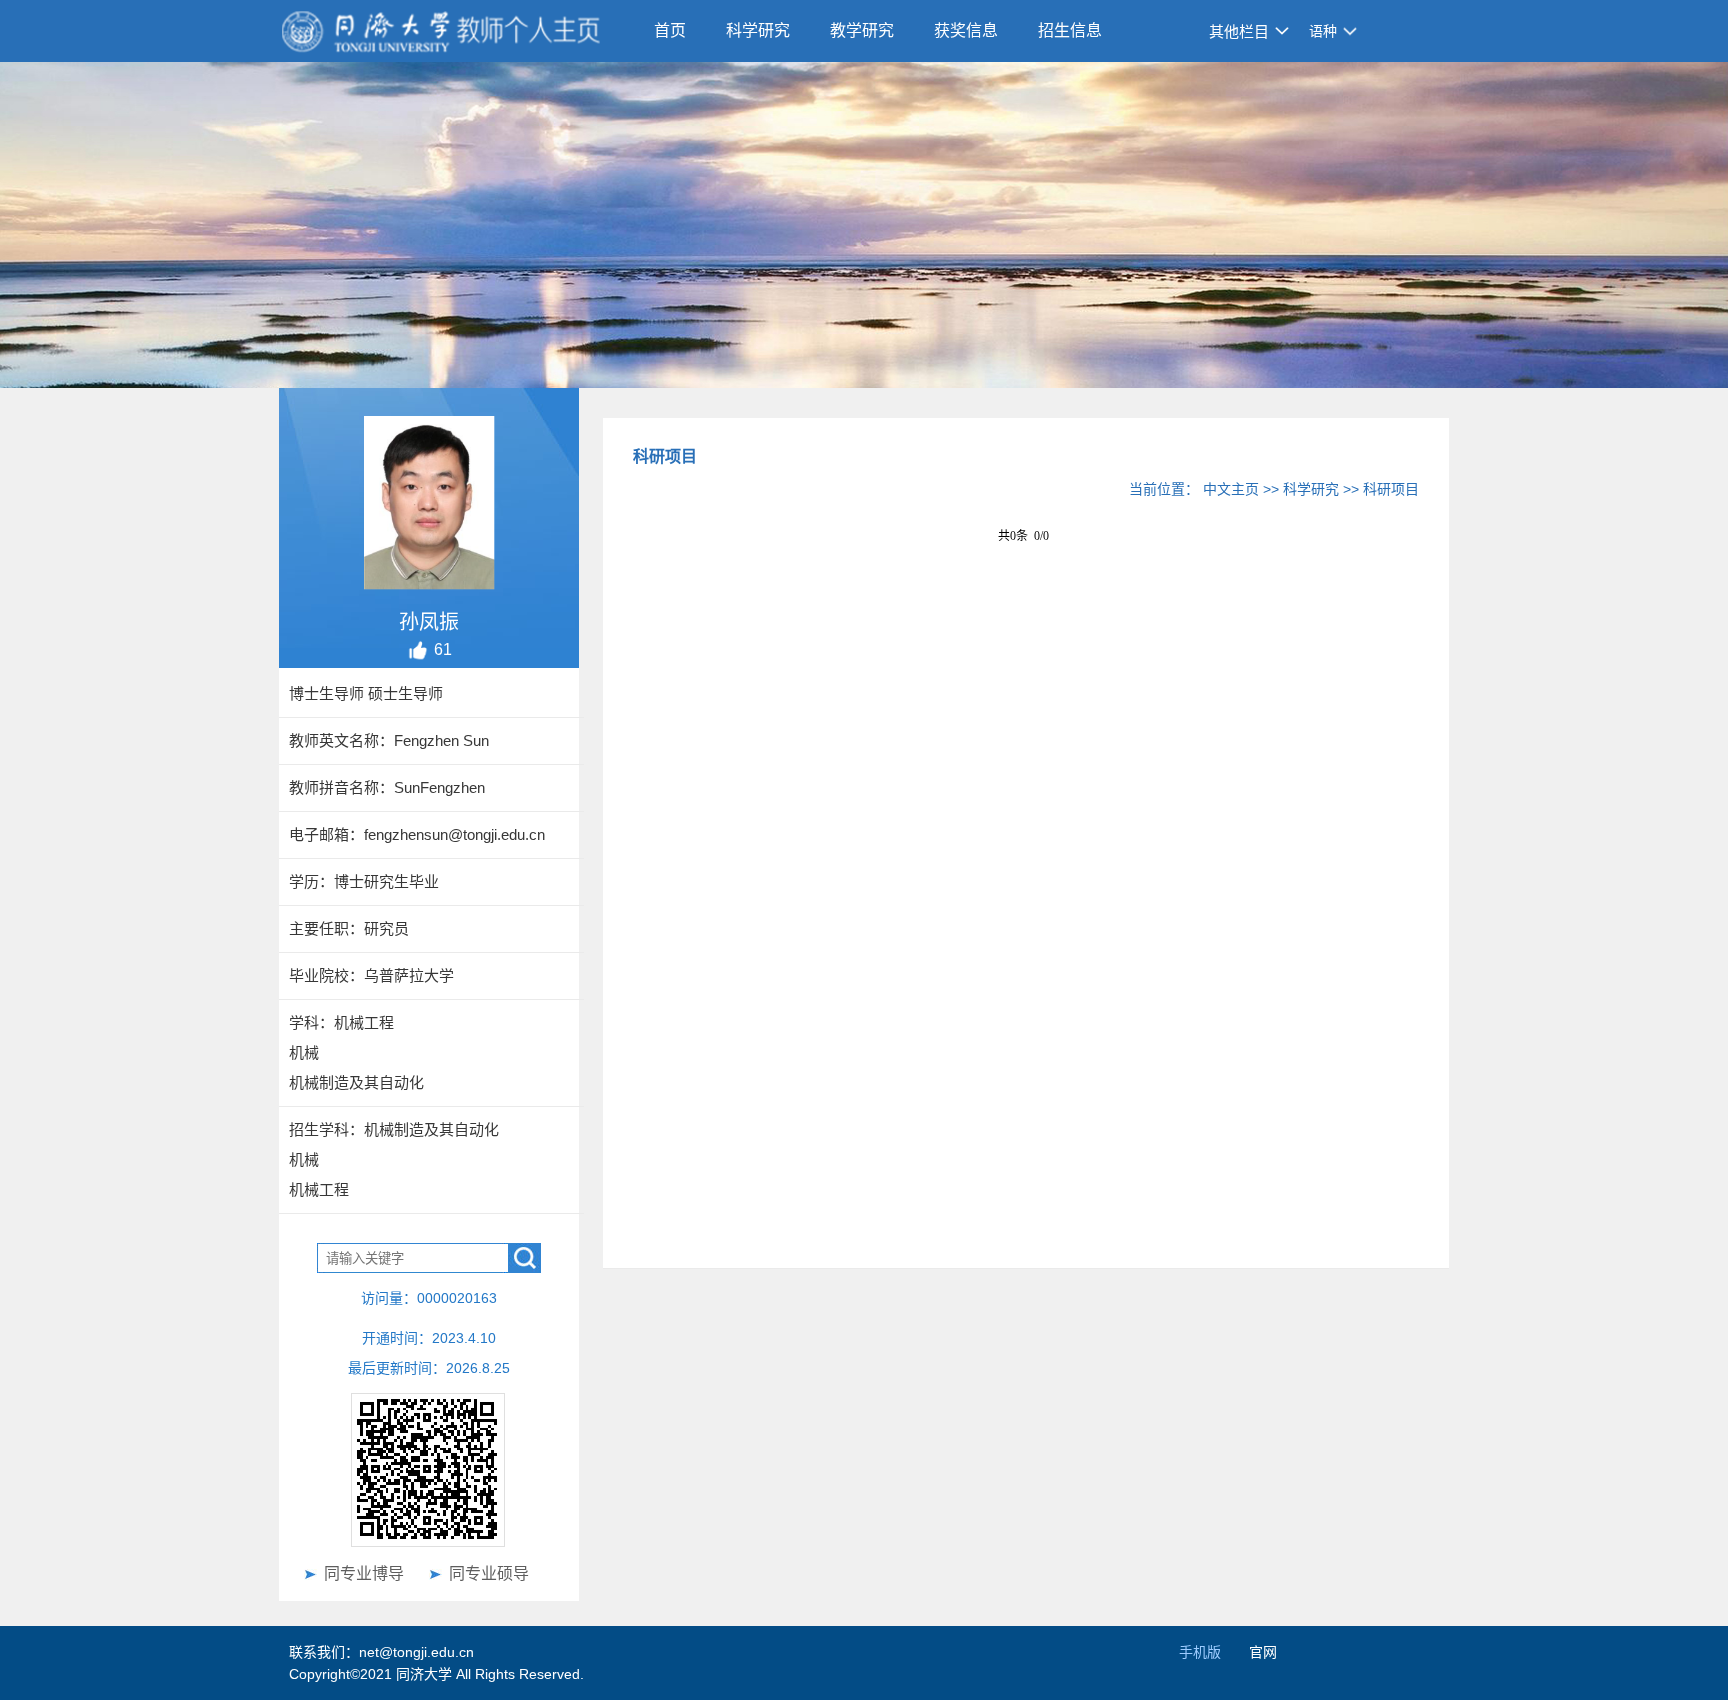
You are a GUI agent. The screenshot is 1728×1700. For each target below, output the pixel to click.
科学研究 (758, 30)
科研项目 (1391, 489)
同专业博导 (364, 1573)
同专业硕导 (489, 1573)
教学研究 (862, 30)
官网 (1263, 1652)
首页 (670, 30)
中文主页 (1231, 489)
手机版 (1200, 1652)
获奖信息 (966, 30)
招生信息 (1070, 30)
